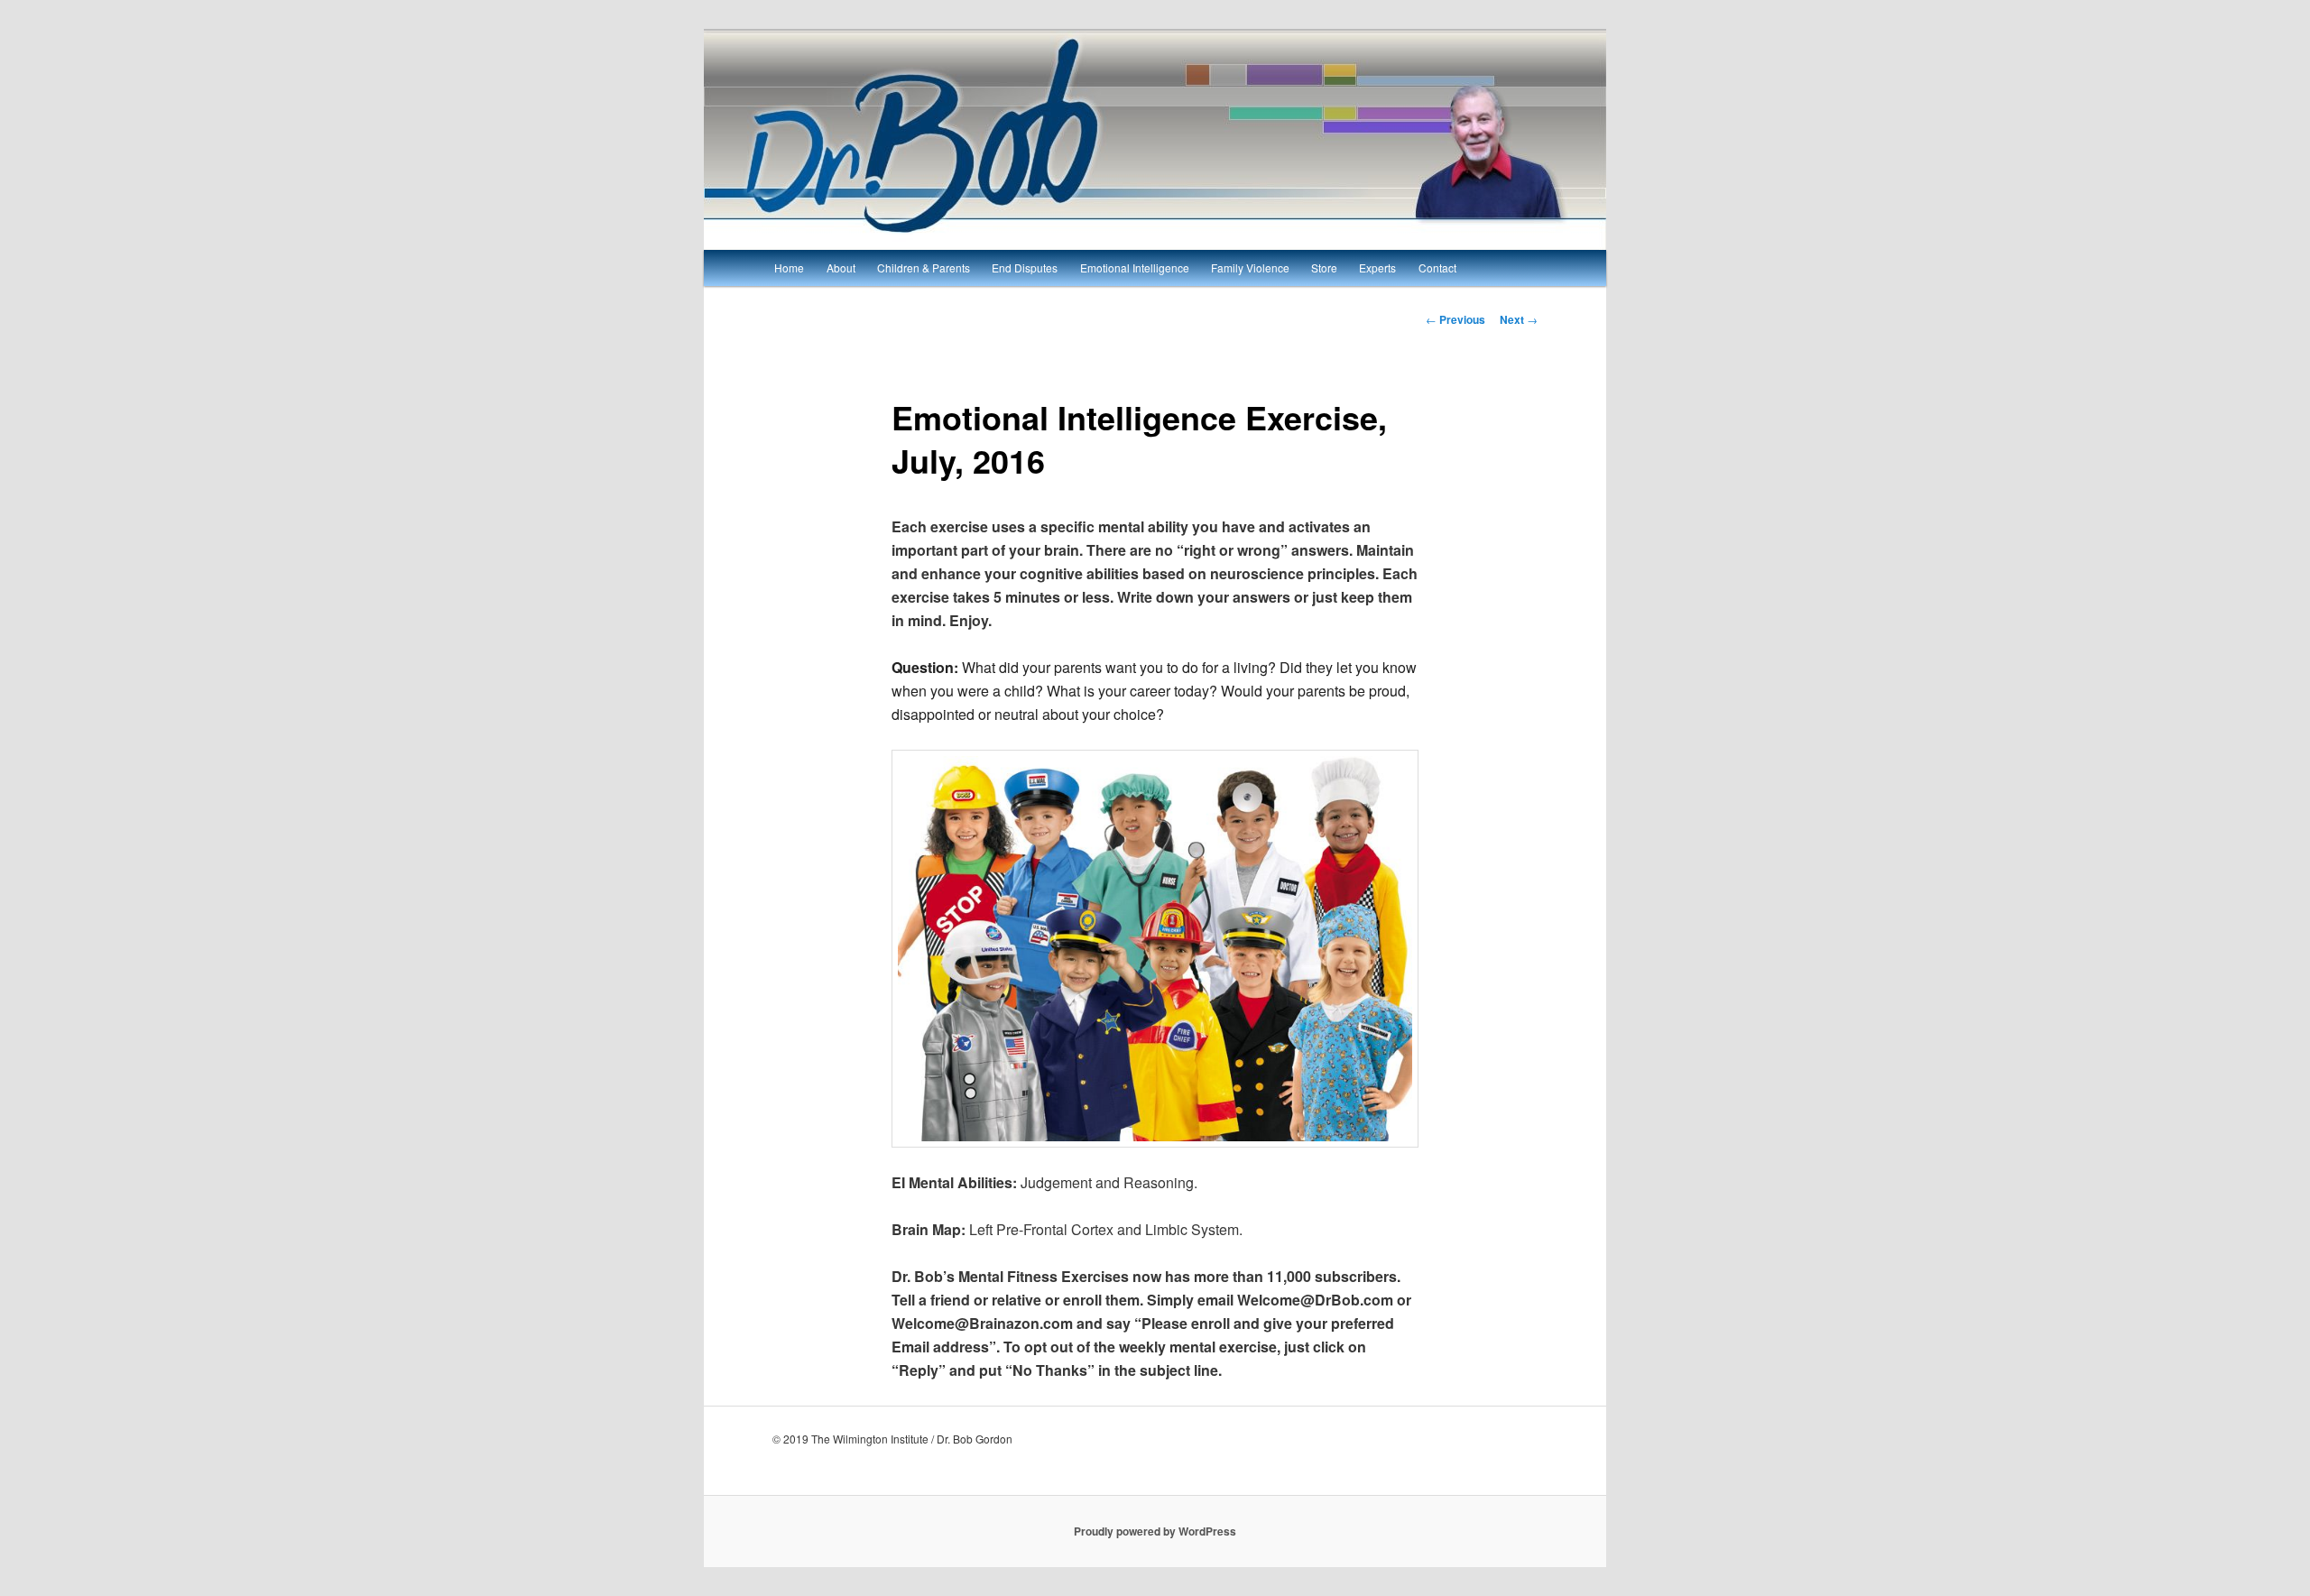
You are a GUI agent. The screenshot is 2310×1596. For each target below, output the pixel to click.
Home (789, 268)
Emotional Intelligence (1135, 268)
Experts (1377, 268)
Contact (1437, 268)
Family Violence (1250, 268)
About (841, 268)
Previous (1455, 319)
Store (1324, 268)
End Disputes (1025, 268)
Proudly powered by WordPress (1155, 1531)
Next (1519, 319)
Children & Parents (924, 268)
